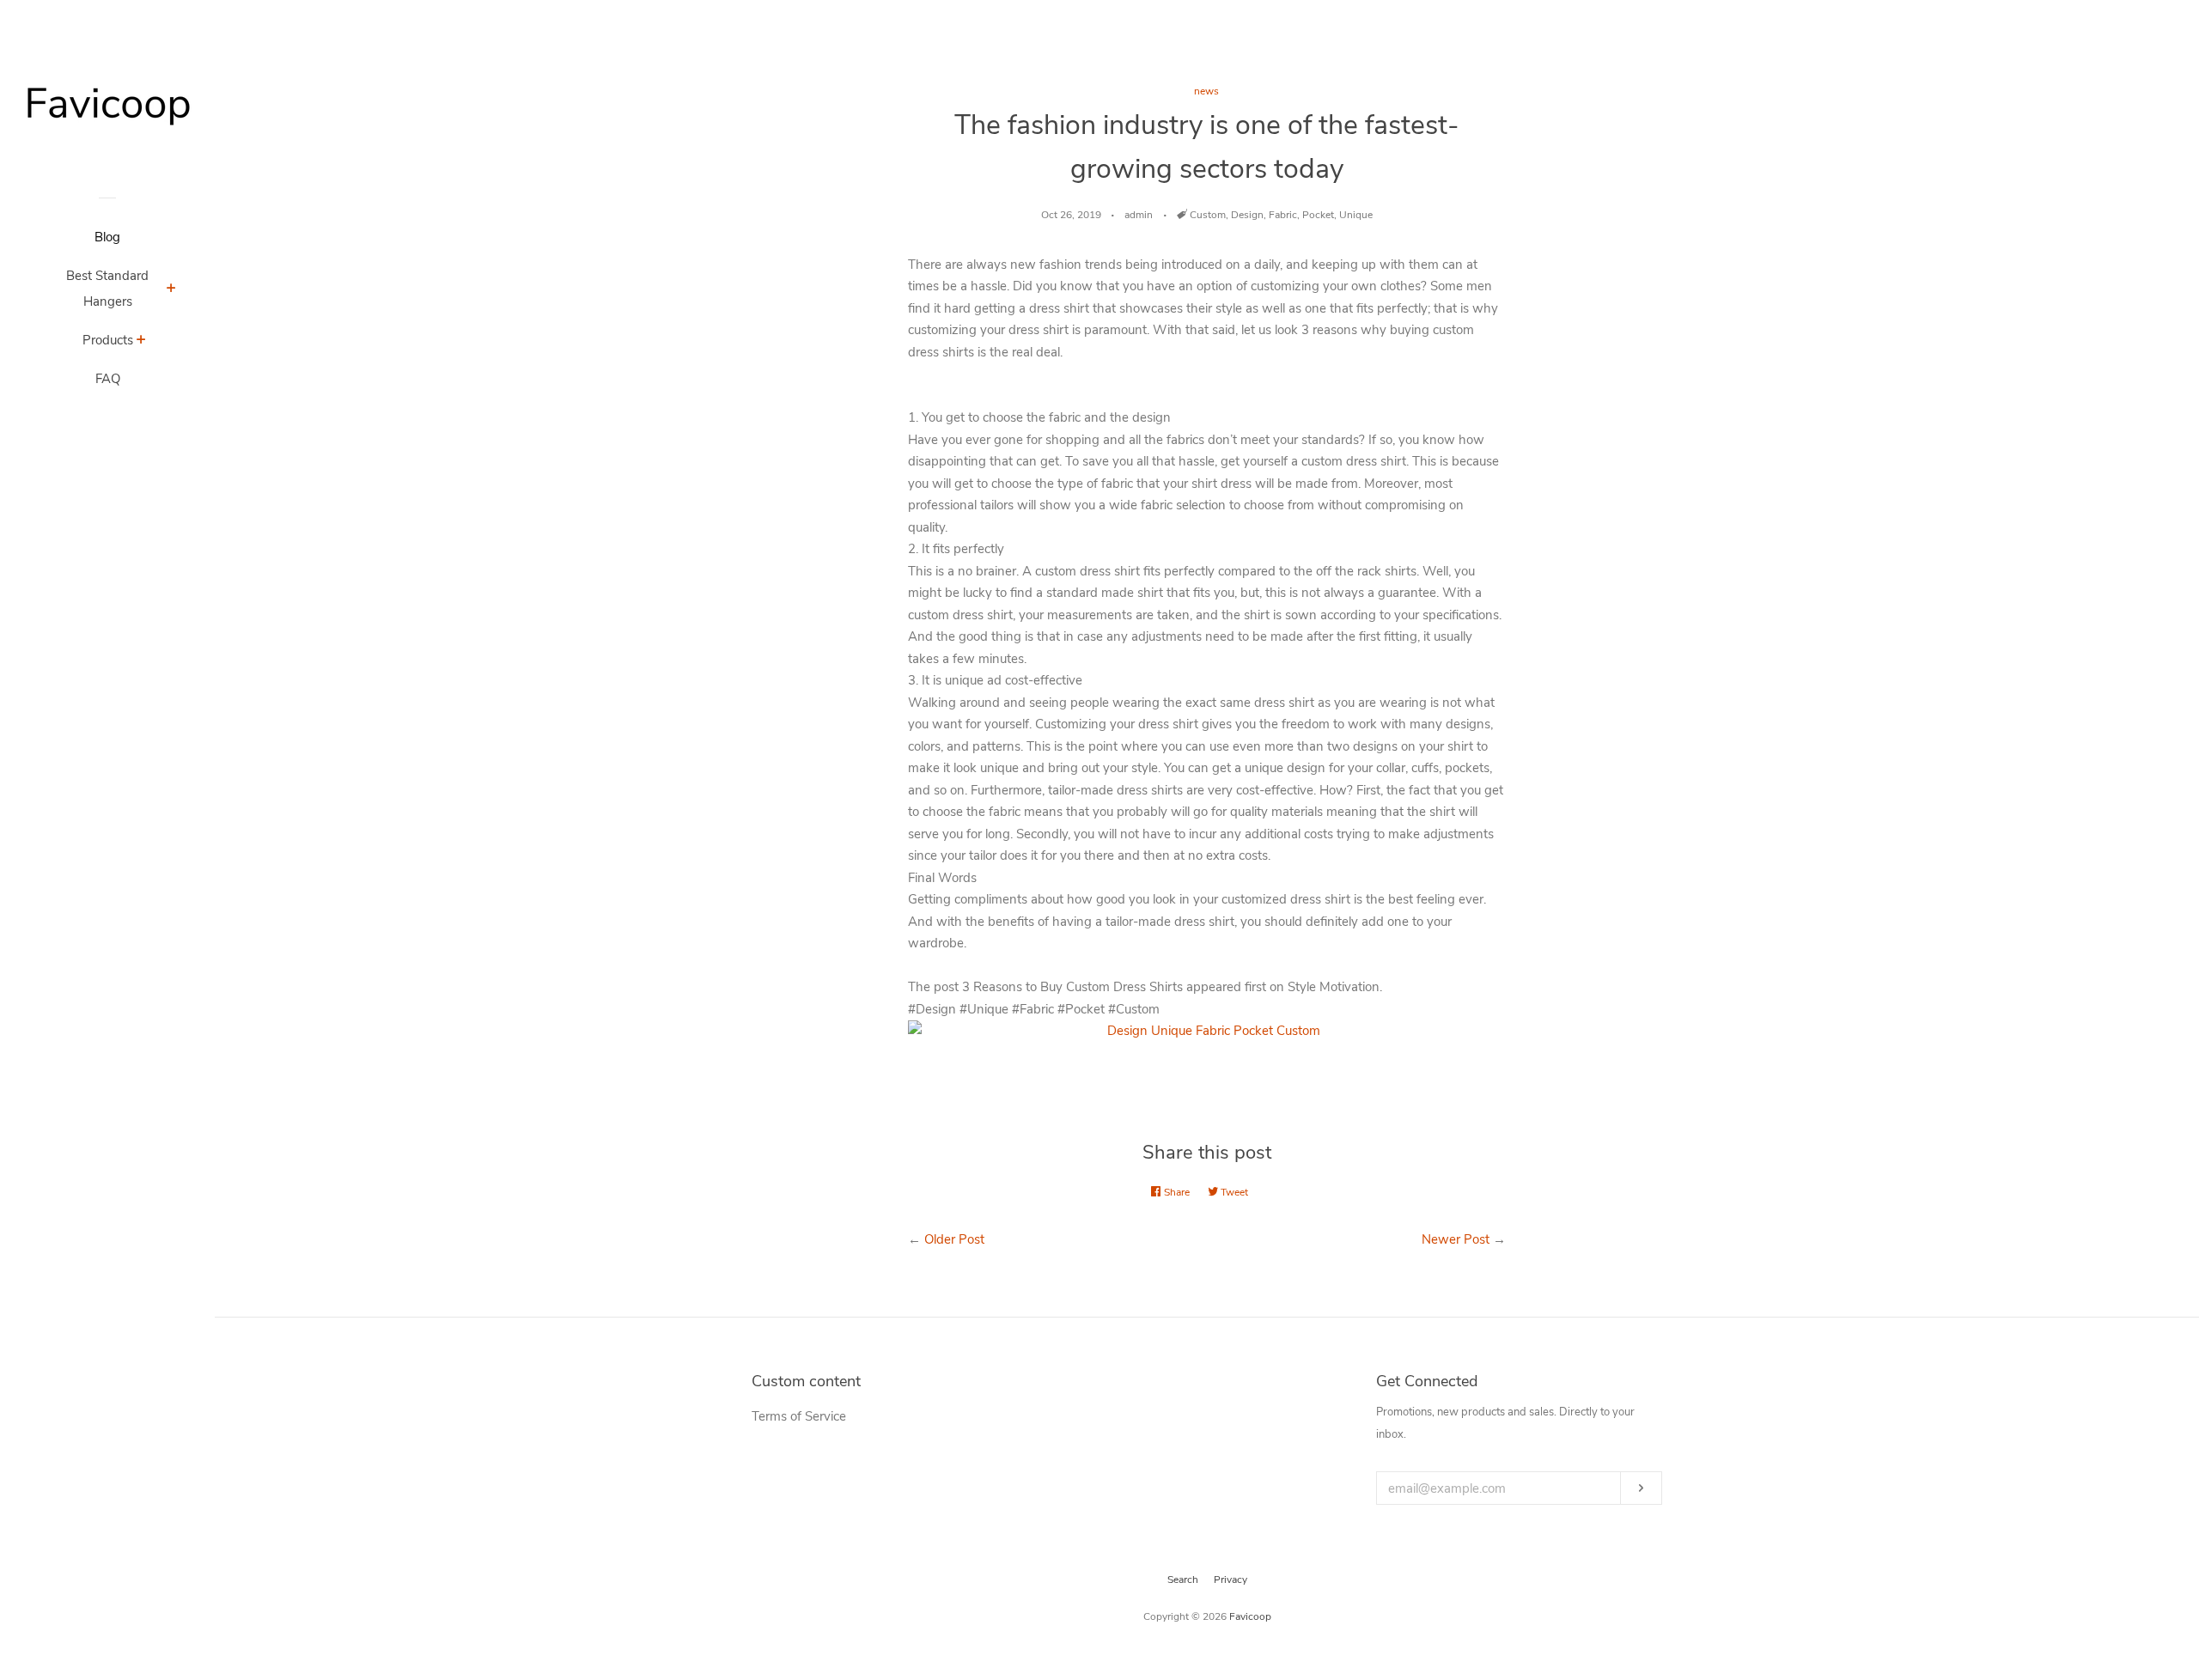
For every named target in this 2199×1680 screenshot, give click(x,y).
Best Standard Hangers (107, 289)
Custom (1208, 215)
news (1206, 91)
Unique (1356, 215)
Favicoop (1250, 1616)
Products (108, 340)
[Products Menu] (141, 342)
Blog (107, 237)
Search (1183, 1580)
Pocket (1318, 215)
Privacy (1230, 1580)
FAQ (108, 379)
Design (1247, 215)
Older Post (954, 1239)
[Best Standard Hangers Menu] (171, 290)
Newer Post (1456, 1239)
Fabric (1283, 215)
